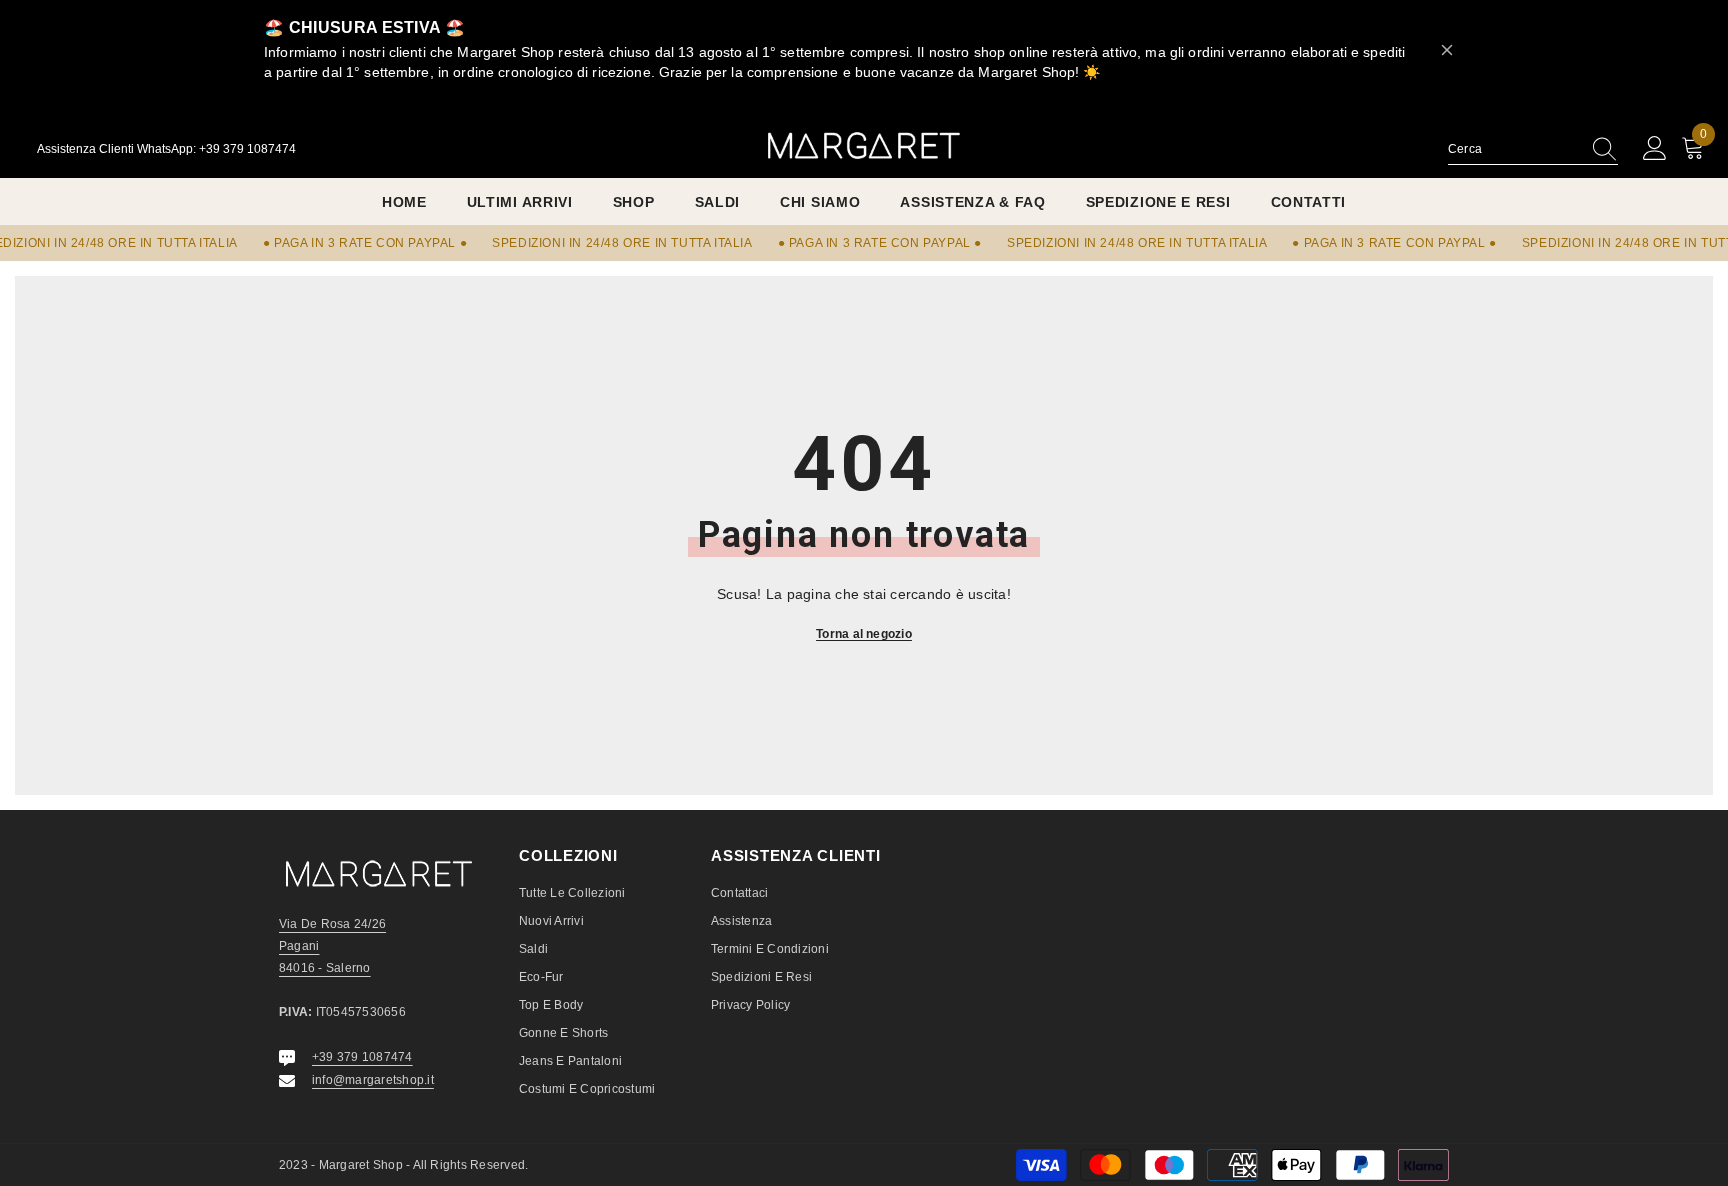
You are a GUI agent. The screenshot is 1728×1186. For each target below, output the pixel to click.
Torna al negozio (864, 634)
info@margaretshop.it (373, 1080)
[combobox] (1514, 149)
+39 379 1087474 (362, 1057)
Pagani (299, 946)
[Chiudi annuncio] (1447, 50)
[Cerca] (1533, 149)
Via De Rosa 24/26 (332, 924)
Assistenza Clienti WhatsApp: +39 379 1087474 (166, 149)
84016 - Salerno (325, 968)
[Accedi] (1655, 149)
